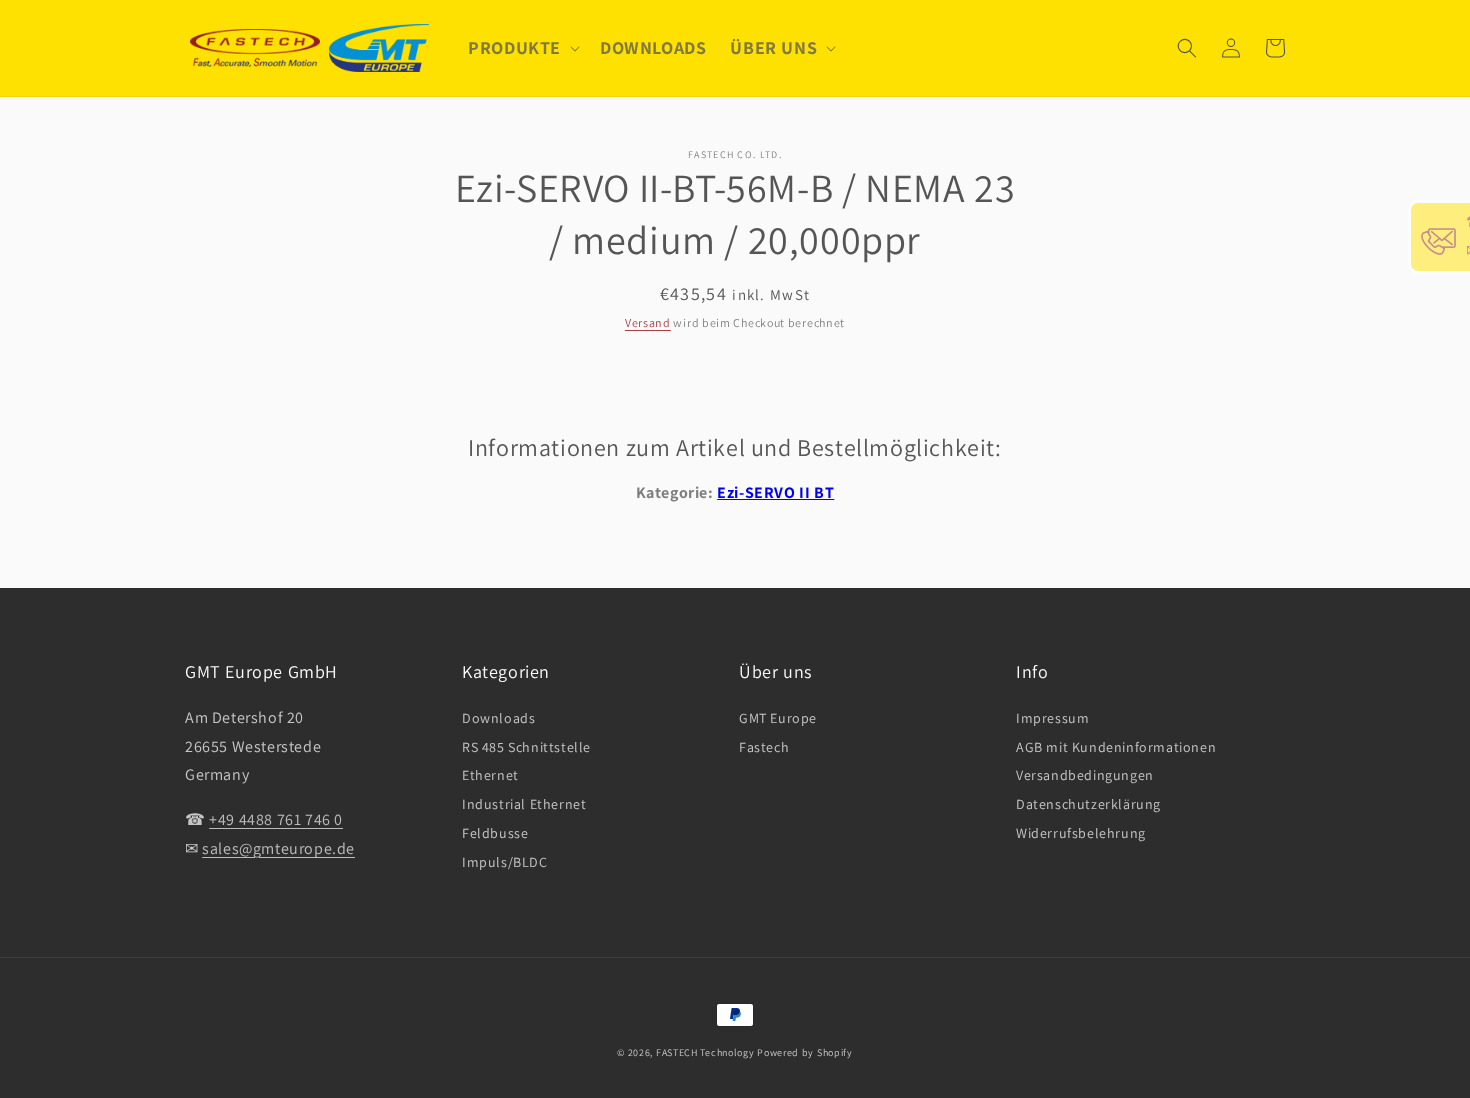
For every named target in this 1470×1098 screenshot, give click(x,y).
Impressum (1052, 718)
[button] (522, 47)
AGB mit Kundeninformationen (1116, 747)
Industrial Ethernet (524, 804)
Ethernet (490, 775)
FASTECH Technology (705, 1052)
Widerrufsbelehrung (1081, 833)
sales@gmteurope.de (278, 848)
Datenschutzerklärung (1088, 804)
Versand (648, 322)
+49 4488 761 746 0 (276, 819)
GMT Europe (778, 718)
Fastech (764, 747)
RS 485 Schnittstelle (526, 747)
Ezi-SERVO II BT (775, 492)
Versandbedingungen (1085, 775)
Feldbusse (495, 833)
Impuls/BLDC (505, 862)
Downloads (498, 718)
